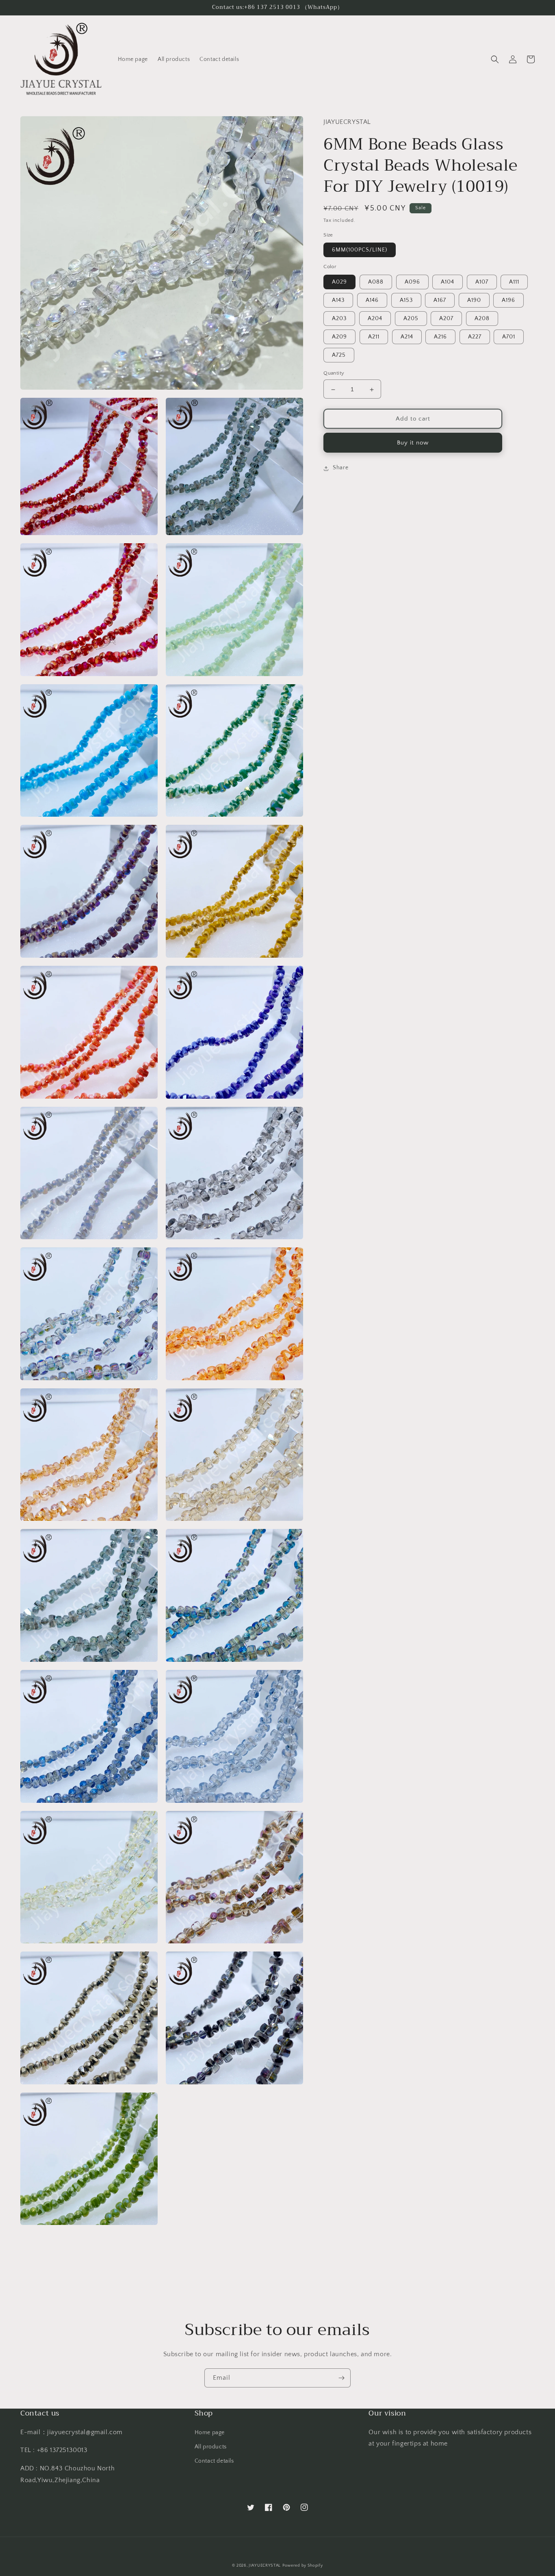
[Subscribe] (341, 2378)
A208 (482, 319)
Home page (210, 2433)
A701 (509, 337)
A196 (508, 301)
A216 (440, 337)
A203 (339, 319)
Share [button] (340, 468)
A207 (446, 319)
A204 (375, 319)
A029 (339, 282)
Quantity (334, 373)
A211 (374, 337)
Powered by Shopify (303, 2566)
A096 (412, 282)
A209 (339, 337)
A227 (475, 337)
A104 (448, 282)
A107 (482, 282)
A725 (339, 356)
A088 (376, 282)
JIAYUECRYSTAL (265, 2566)
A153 (406, 301)
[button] (495, 59)
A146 (372, 301)
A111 (514, 282)
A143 (338, 301)
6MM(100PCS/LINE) (360, 250)
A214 (407, 337)
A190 (474, 301)
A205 (411, 319)
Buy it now (413, 443)
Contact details (214, 2461)
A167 (440, 301)
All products (211, 2447)
